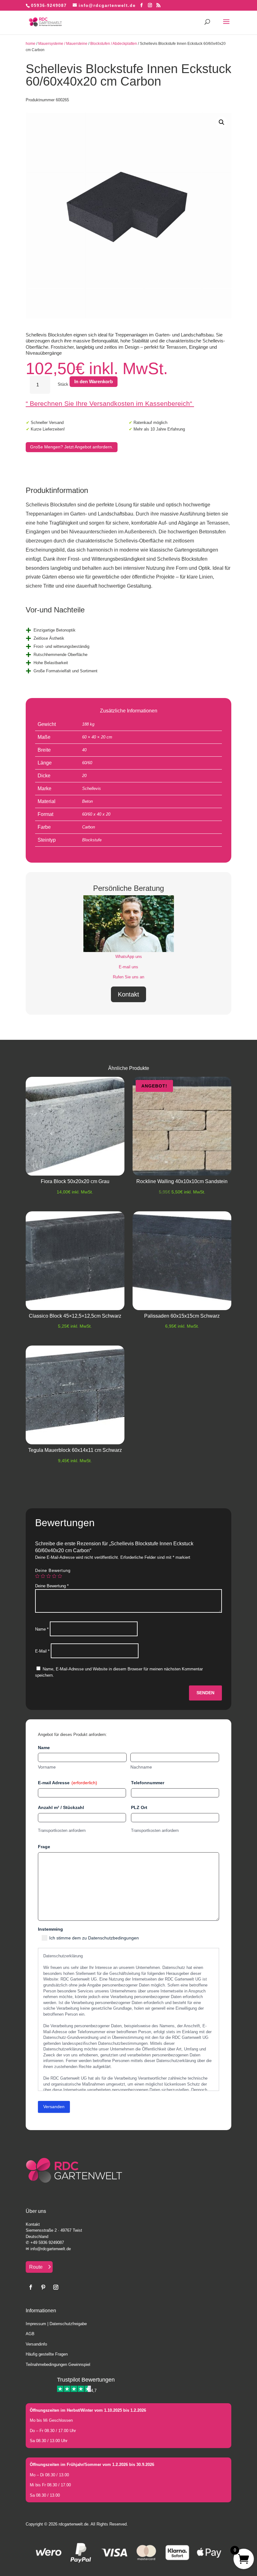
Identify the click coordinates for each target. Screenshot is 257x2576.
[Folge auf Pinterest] (43, 2287)
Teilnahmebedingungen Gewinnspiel (58, 2364)
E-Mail (42, 1651)
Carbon (89, 827)
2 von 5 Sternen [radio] (43, 1576)
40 (84, 750)
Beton (87, 801)
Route (36, 2267)
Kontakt (128, 994)
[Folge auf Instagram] (56, 2287)
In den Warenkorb (94, 381)
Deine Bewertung (53, 1571)
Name (42, 1629)
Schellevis (92, 788)
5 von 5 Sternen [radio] (60, 1576)
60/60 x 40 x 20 (96, 814)
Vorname (47, 1767)
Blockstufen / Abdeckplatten (114, 44)
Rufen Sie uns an (128, 977)
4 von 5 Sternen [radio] (54, 1576)
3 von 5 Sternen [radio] (49, 1576)
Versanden (54, 2107)
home (31, 44)
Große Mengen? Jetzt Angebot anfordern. (72, 447)
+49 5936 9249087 (47, 2243)
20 (84, 776)
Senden (205, 1693)
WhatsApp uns (129, 957)
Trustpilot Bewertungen (86, 2380)
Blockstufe (92, 840)
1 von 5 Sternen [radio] (37, 1576)
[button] (222, 122)
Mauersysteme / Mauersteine (63, 44)
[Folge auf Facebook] (31, 2287)
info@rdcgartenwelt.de (51, 2249)
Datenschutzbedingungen (113, 1938)
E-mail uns (128, 967)
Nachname (141, 1767)
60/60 (87, 763)
